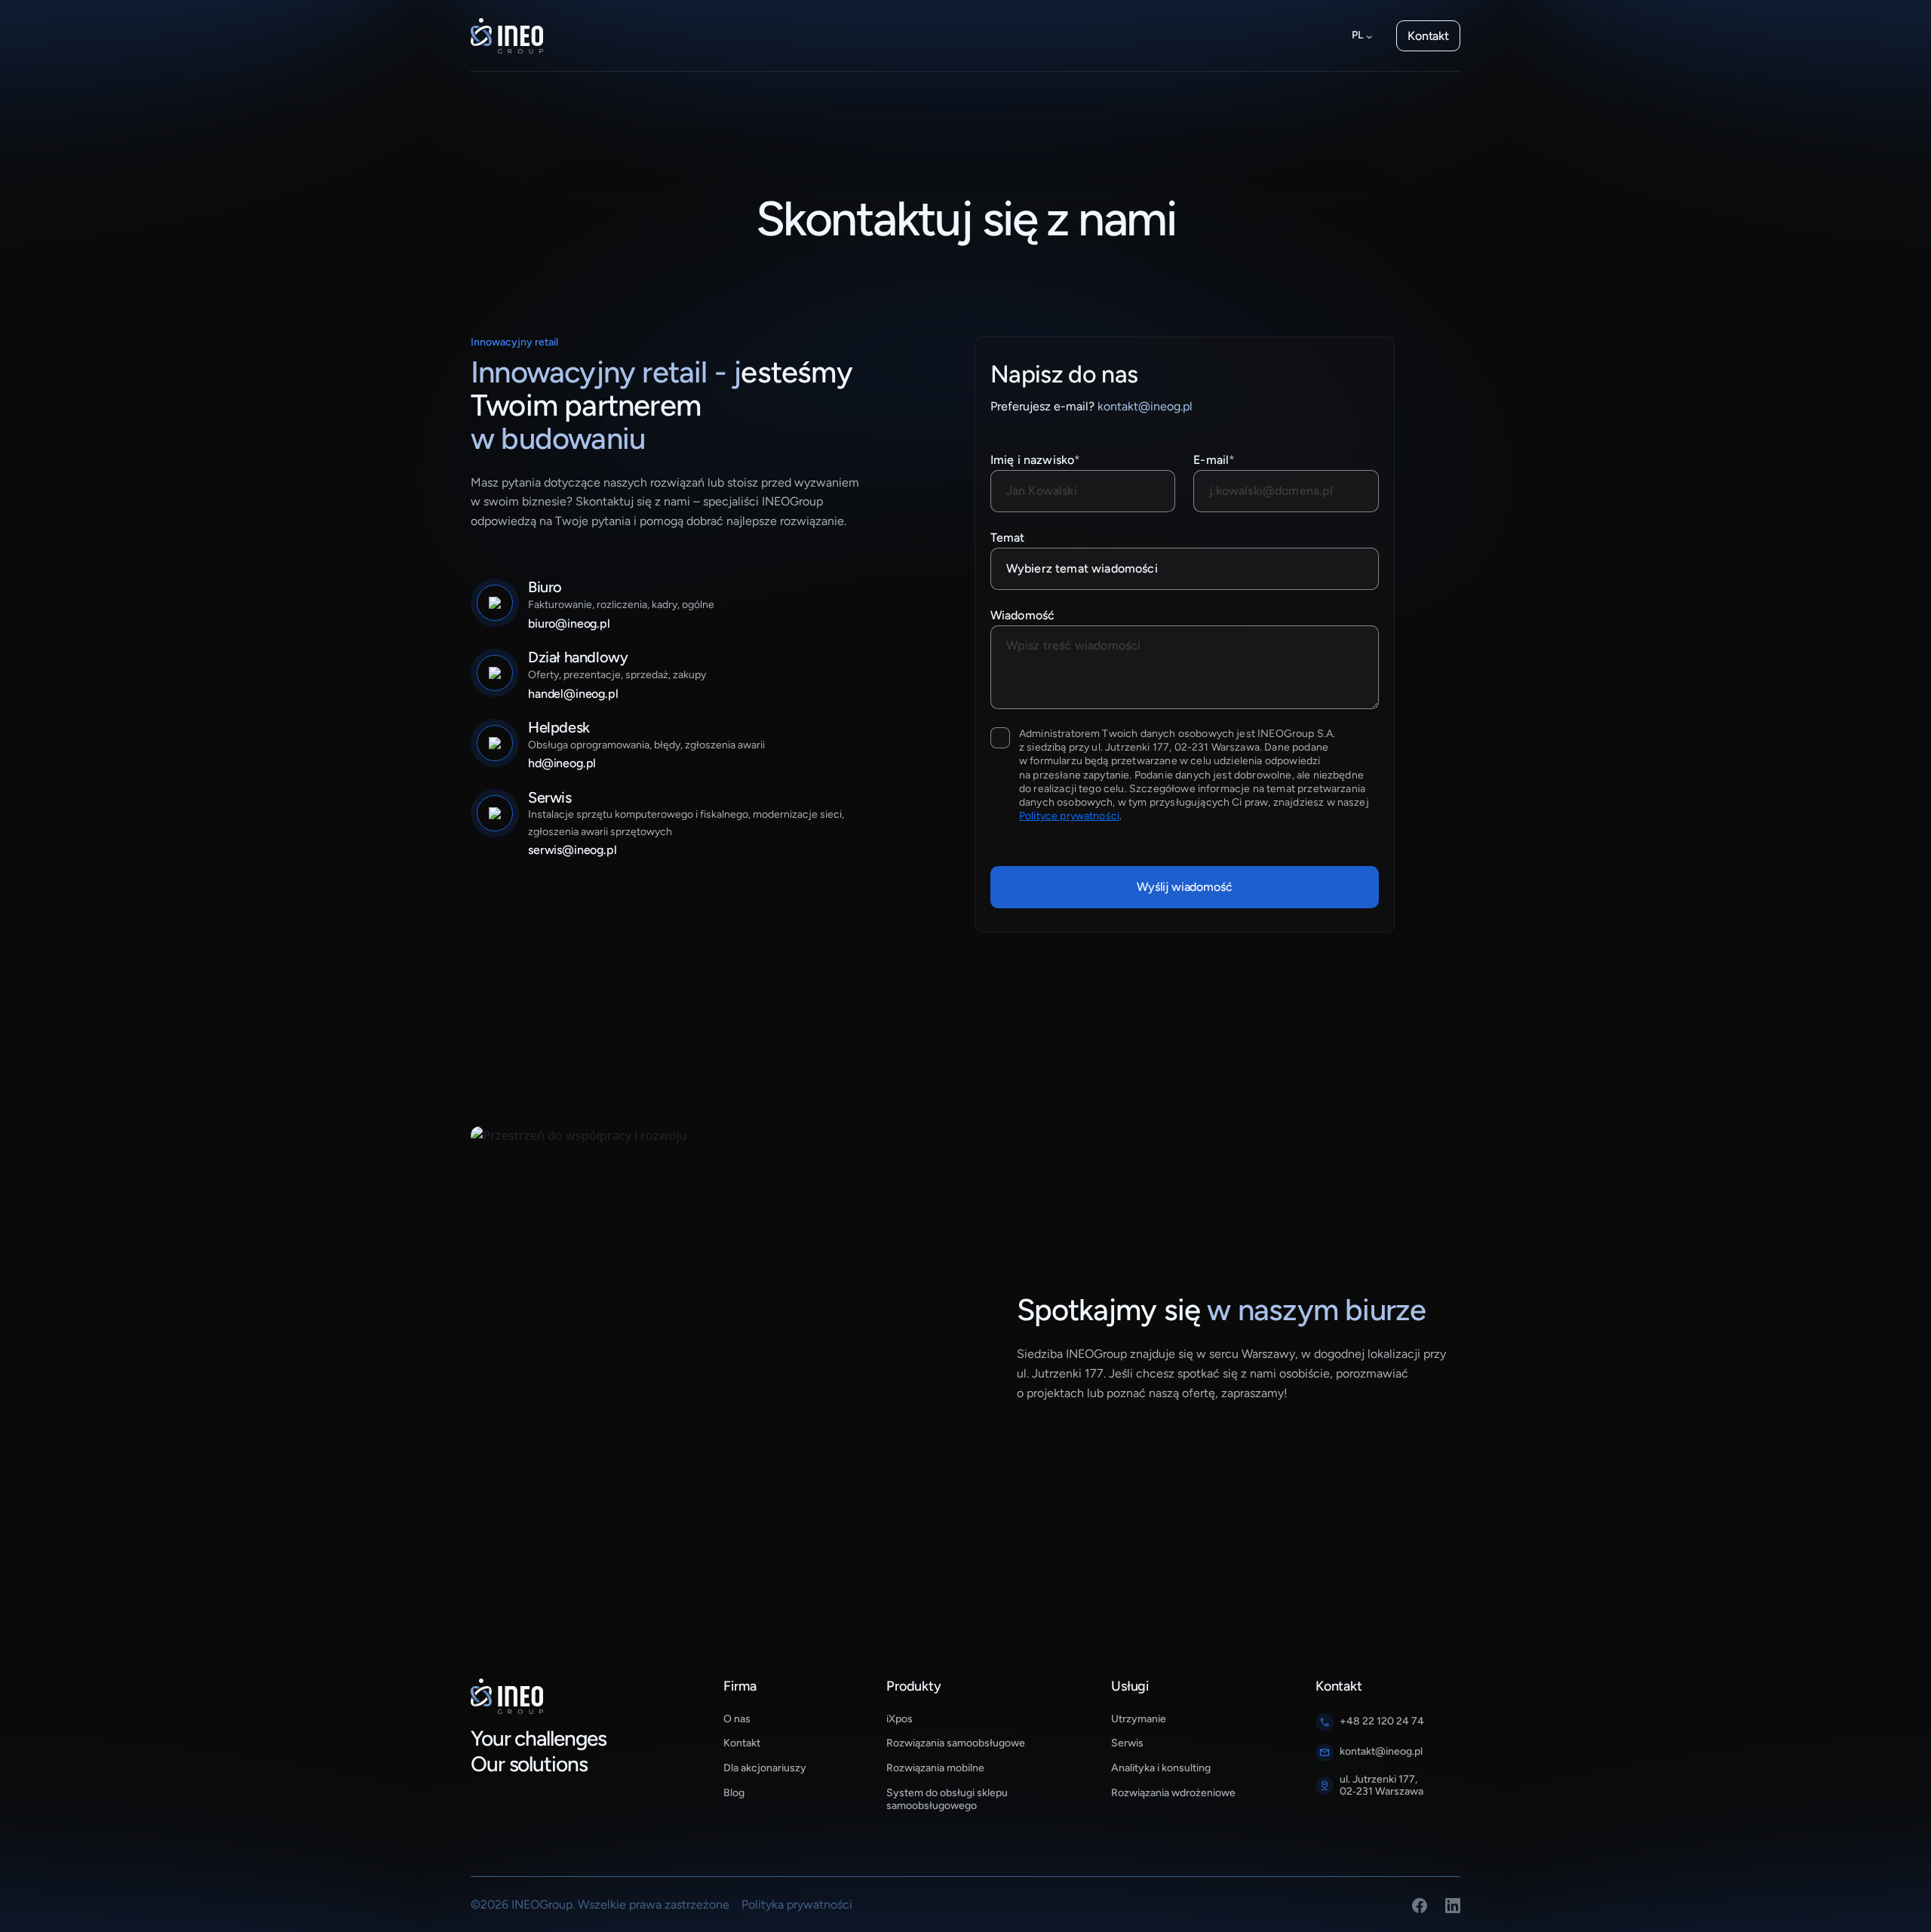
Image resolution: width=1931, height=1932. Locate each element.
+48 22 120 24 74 (1382, 1722)
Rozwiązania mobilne (935, 1768)
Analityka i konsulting (1161, 1768)
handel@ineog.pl (573, 694)
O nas (737, 1719)
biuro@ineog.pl (569, 624)
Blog (734, 1793)
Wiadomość (1022, 615)
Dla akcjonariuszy (765, 1768)
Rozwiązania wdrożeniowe (1173, 1793)
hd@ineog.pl (562, 763)
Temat (1008, 538)
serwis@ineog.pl (573, 850)
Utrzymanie (1139, 1719)
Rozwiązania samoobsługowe (956, 1743)
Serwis (1127, 1743)
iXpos (899, 1719)
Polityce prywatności (1069, 816)
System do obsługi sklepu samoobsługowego (947, 1800)
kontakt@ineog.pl (1145, 406)
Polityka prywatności (797, 1904)
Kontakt (1428, 36)
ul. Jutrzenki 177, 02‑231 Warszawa (1381, 1786)
